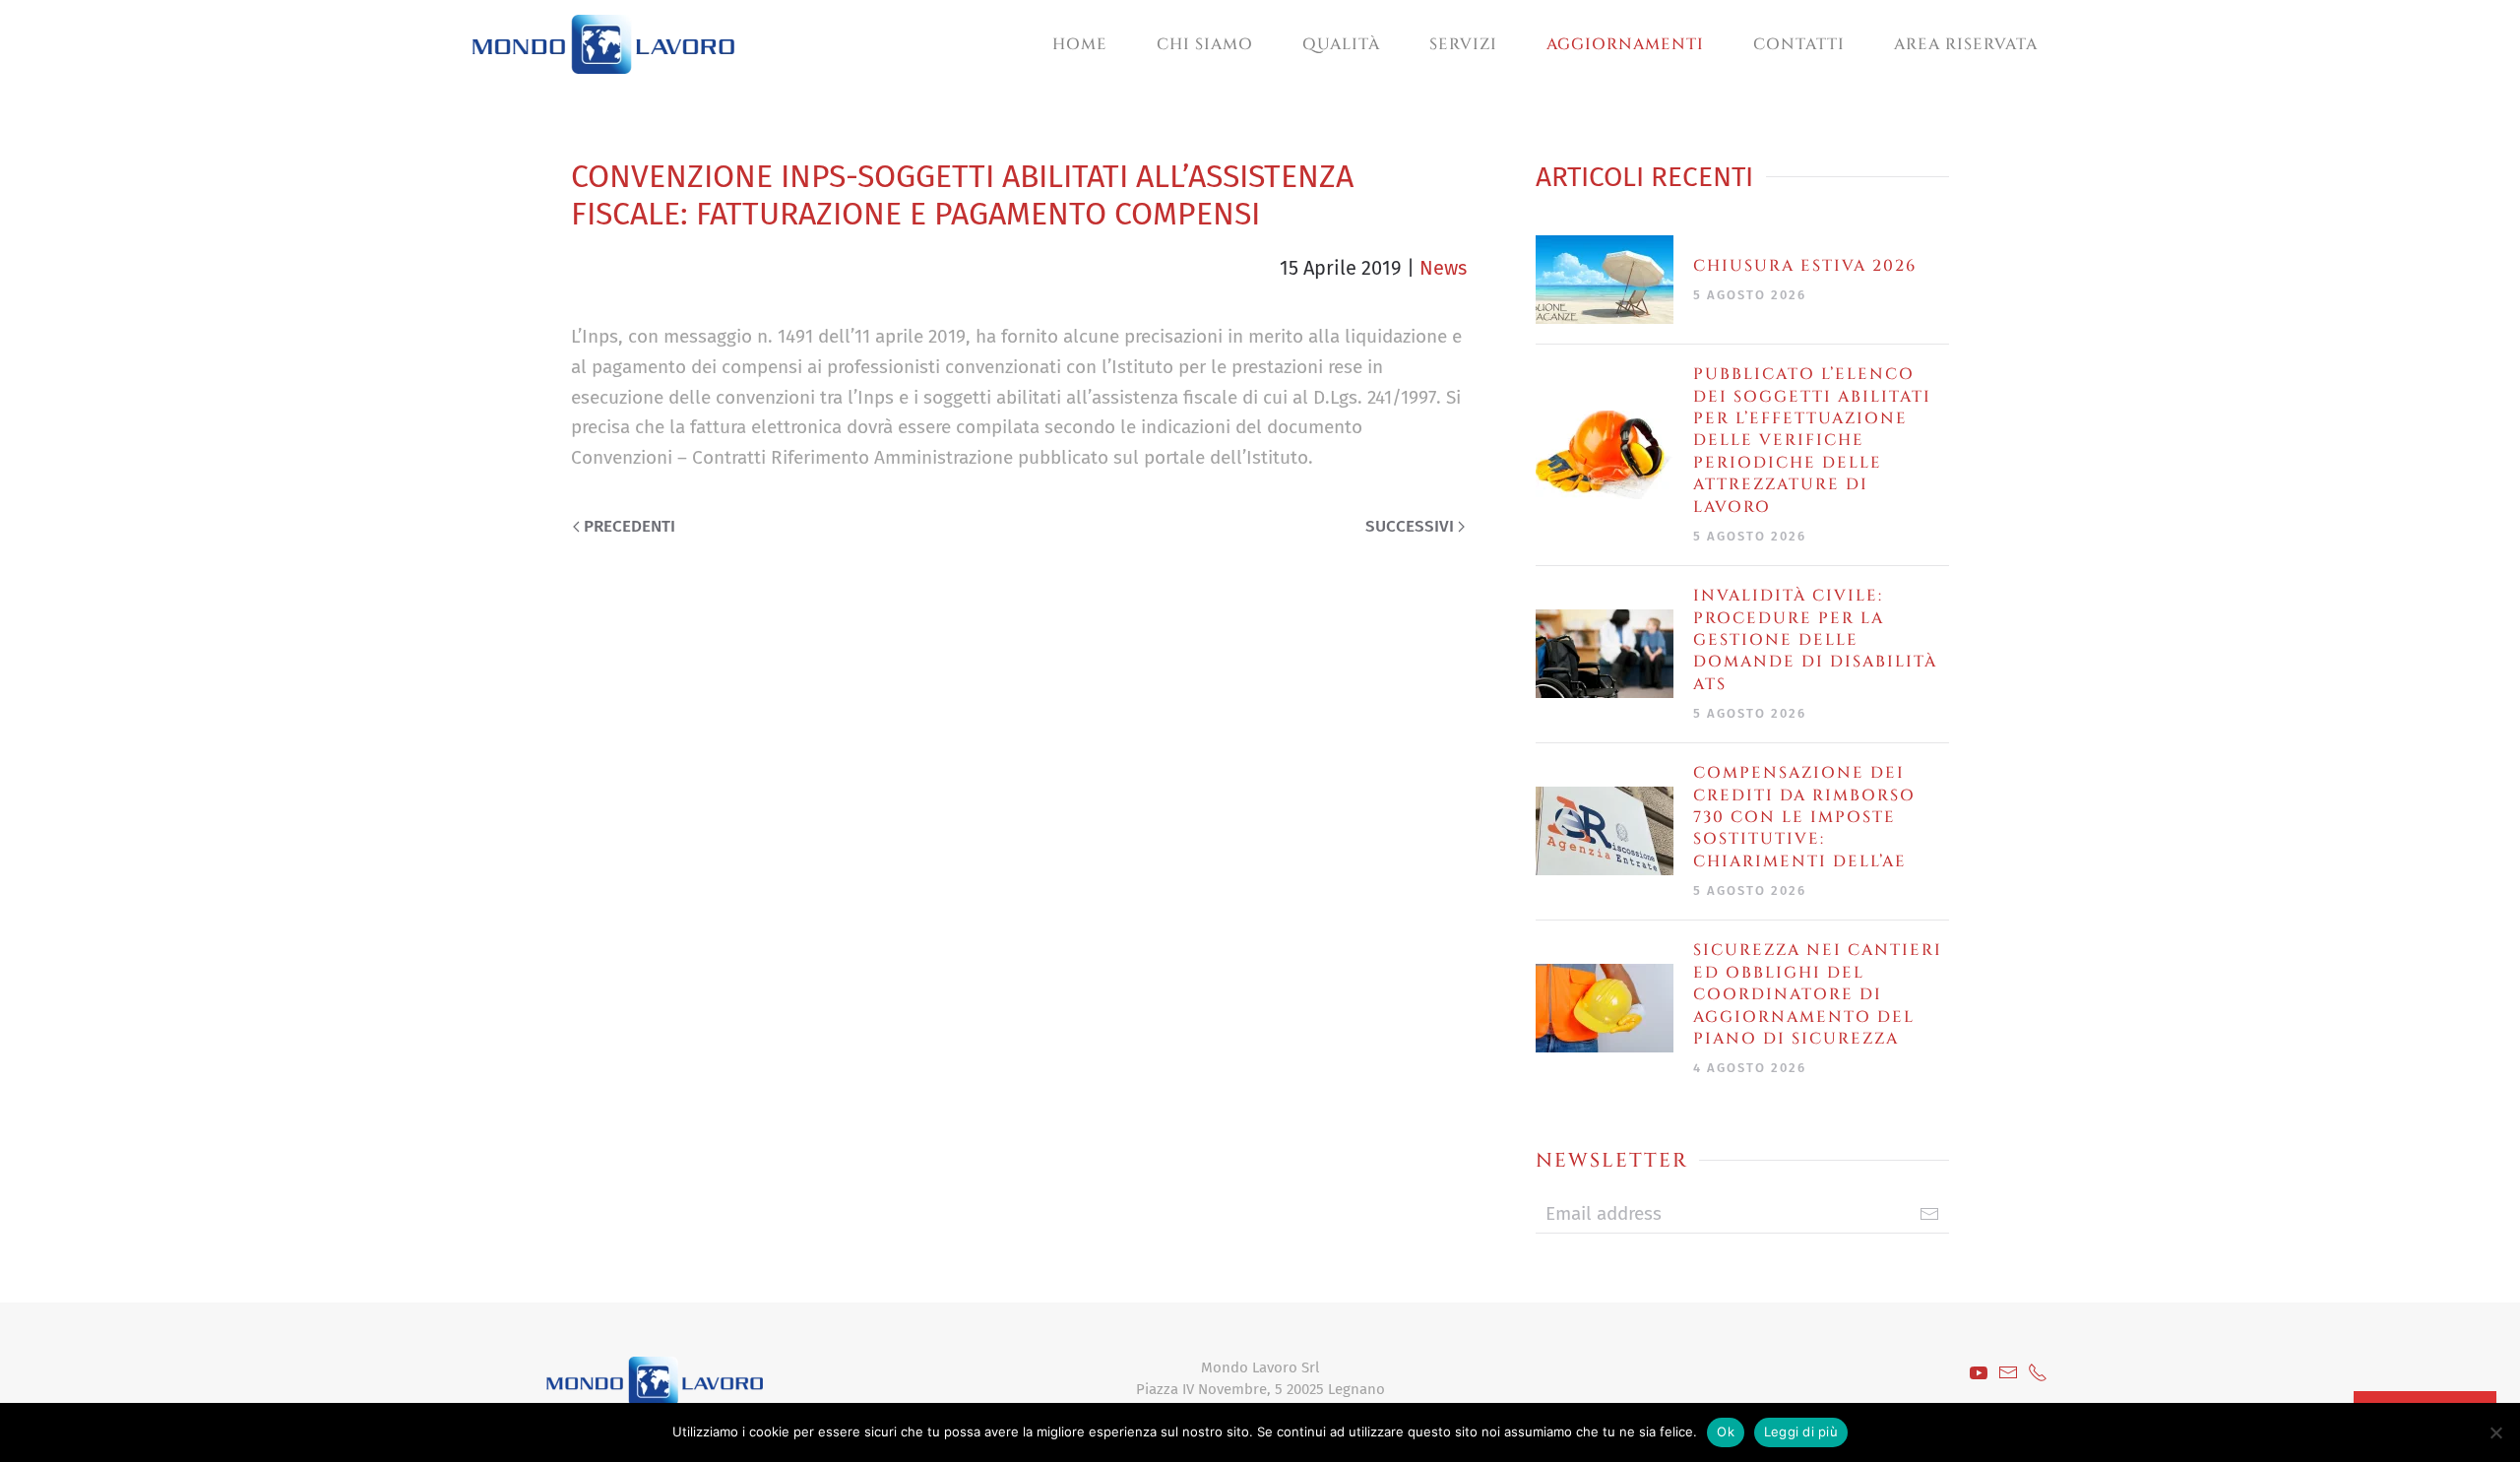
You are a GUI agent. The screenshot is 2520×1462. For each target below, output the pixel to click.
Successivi (1410, 526)
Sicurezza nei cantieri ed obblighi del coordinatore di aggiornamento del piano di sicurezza (1818, 994)
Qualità (1341, 44)
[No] (2495, 1432)
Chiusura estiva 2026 (1805, 266)
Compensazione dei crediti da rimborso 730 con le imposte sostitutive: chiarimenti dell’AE (1804, 817)
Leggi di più (1801, 1431)
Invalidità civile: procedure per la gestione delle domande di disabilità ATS (1815, 640)
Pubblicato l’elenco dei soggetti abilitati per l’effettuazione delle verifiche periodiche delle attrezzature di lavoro (1812, 440)
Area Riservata (1966, 44)
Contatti (1799, 44)
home (1080, 44)
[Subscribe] (1929, 1214)
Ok (1726, 1431)
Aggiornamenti (1625, 44)
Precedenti (630, 526)
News (1443, 268)
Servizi (1463, 44)
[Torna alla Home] (603, 44)
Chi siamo (1205, 44)
